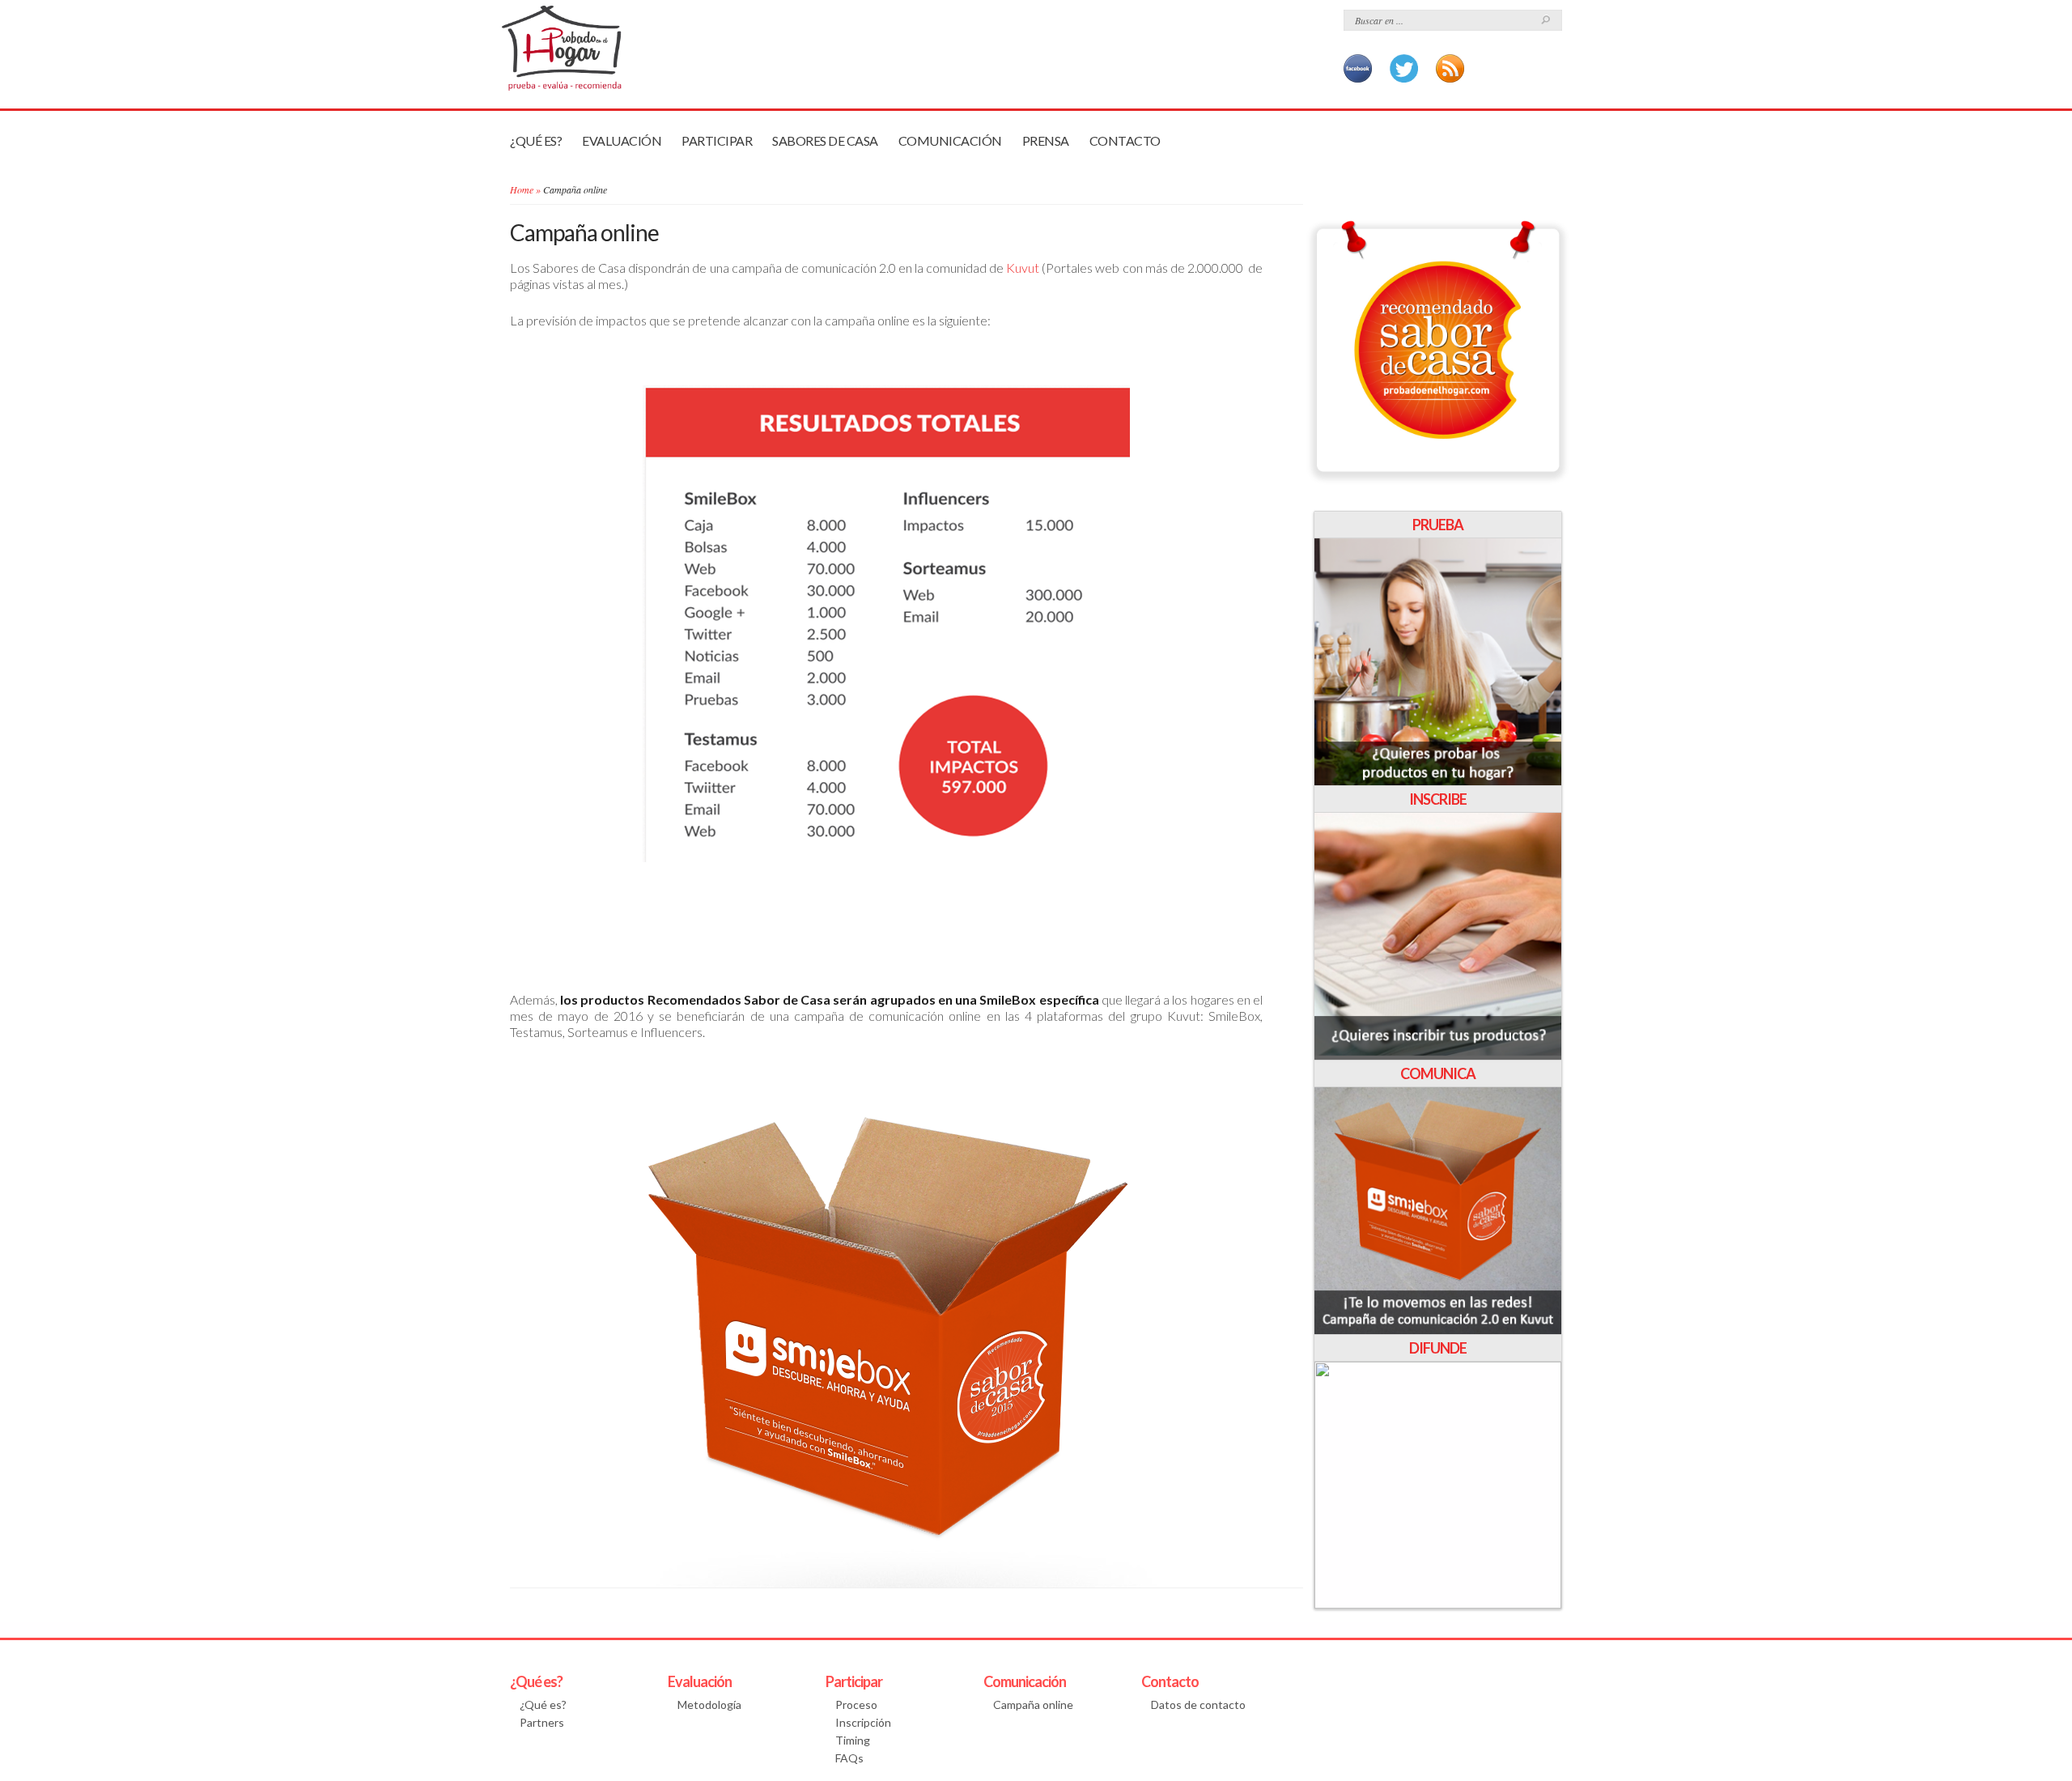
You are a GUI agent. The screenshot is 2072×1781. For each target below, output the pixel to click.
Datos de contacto (1198, 1704)
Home (522, 189)
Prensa (1046, 140)
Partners (542, 1722)
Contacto (1125, 140)
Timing (853, 1740)
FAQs (849, 1758)
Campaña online (1033, 1704)
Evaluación (622, 140)
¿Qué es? (536, 140)
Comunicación (950, 140)
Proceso (856, 1704)
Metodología (709, 1704)
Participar (717, 140)
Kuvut (1023, 268)
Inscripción (863, 1722)
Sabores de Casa (825, 140)
